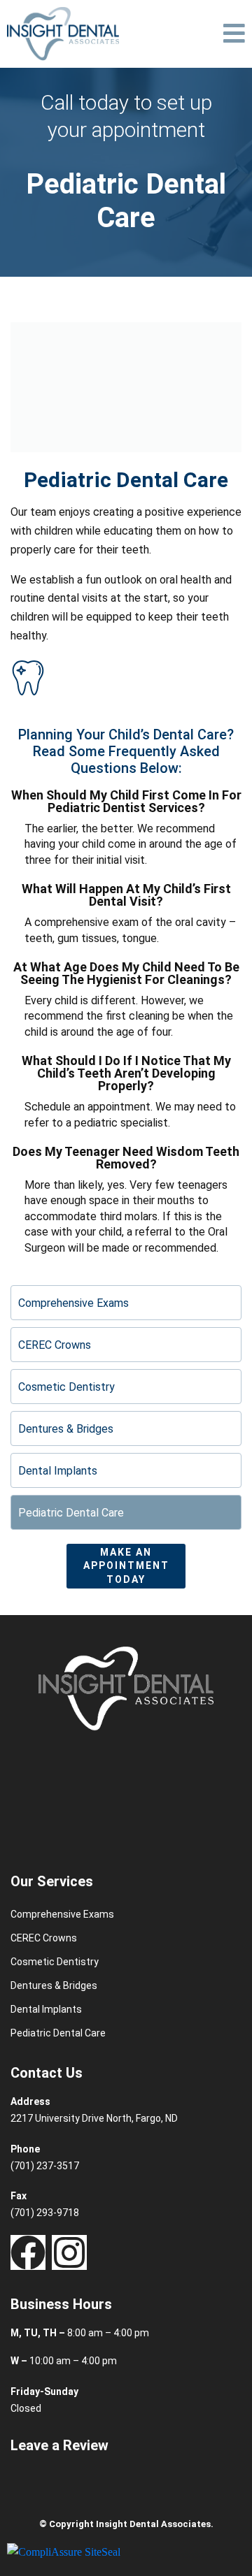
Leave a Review (59, 2445)
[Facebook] (28, 2252)
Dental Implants (58, 1471)
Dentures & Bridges (66, 1429)
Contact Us (47, 2073)
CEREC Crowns (55, 1345)
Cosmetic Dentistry (66, 1387)
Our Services (52, 1881)
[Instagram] (69, 2252)
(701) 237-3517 (45, 2166)
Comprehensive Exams (73, 1303)
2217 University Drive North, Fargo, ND (94, 2118)
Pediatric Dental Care (71, 1513)
